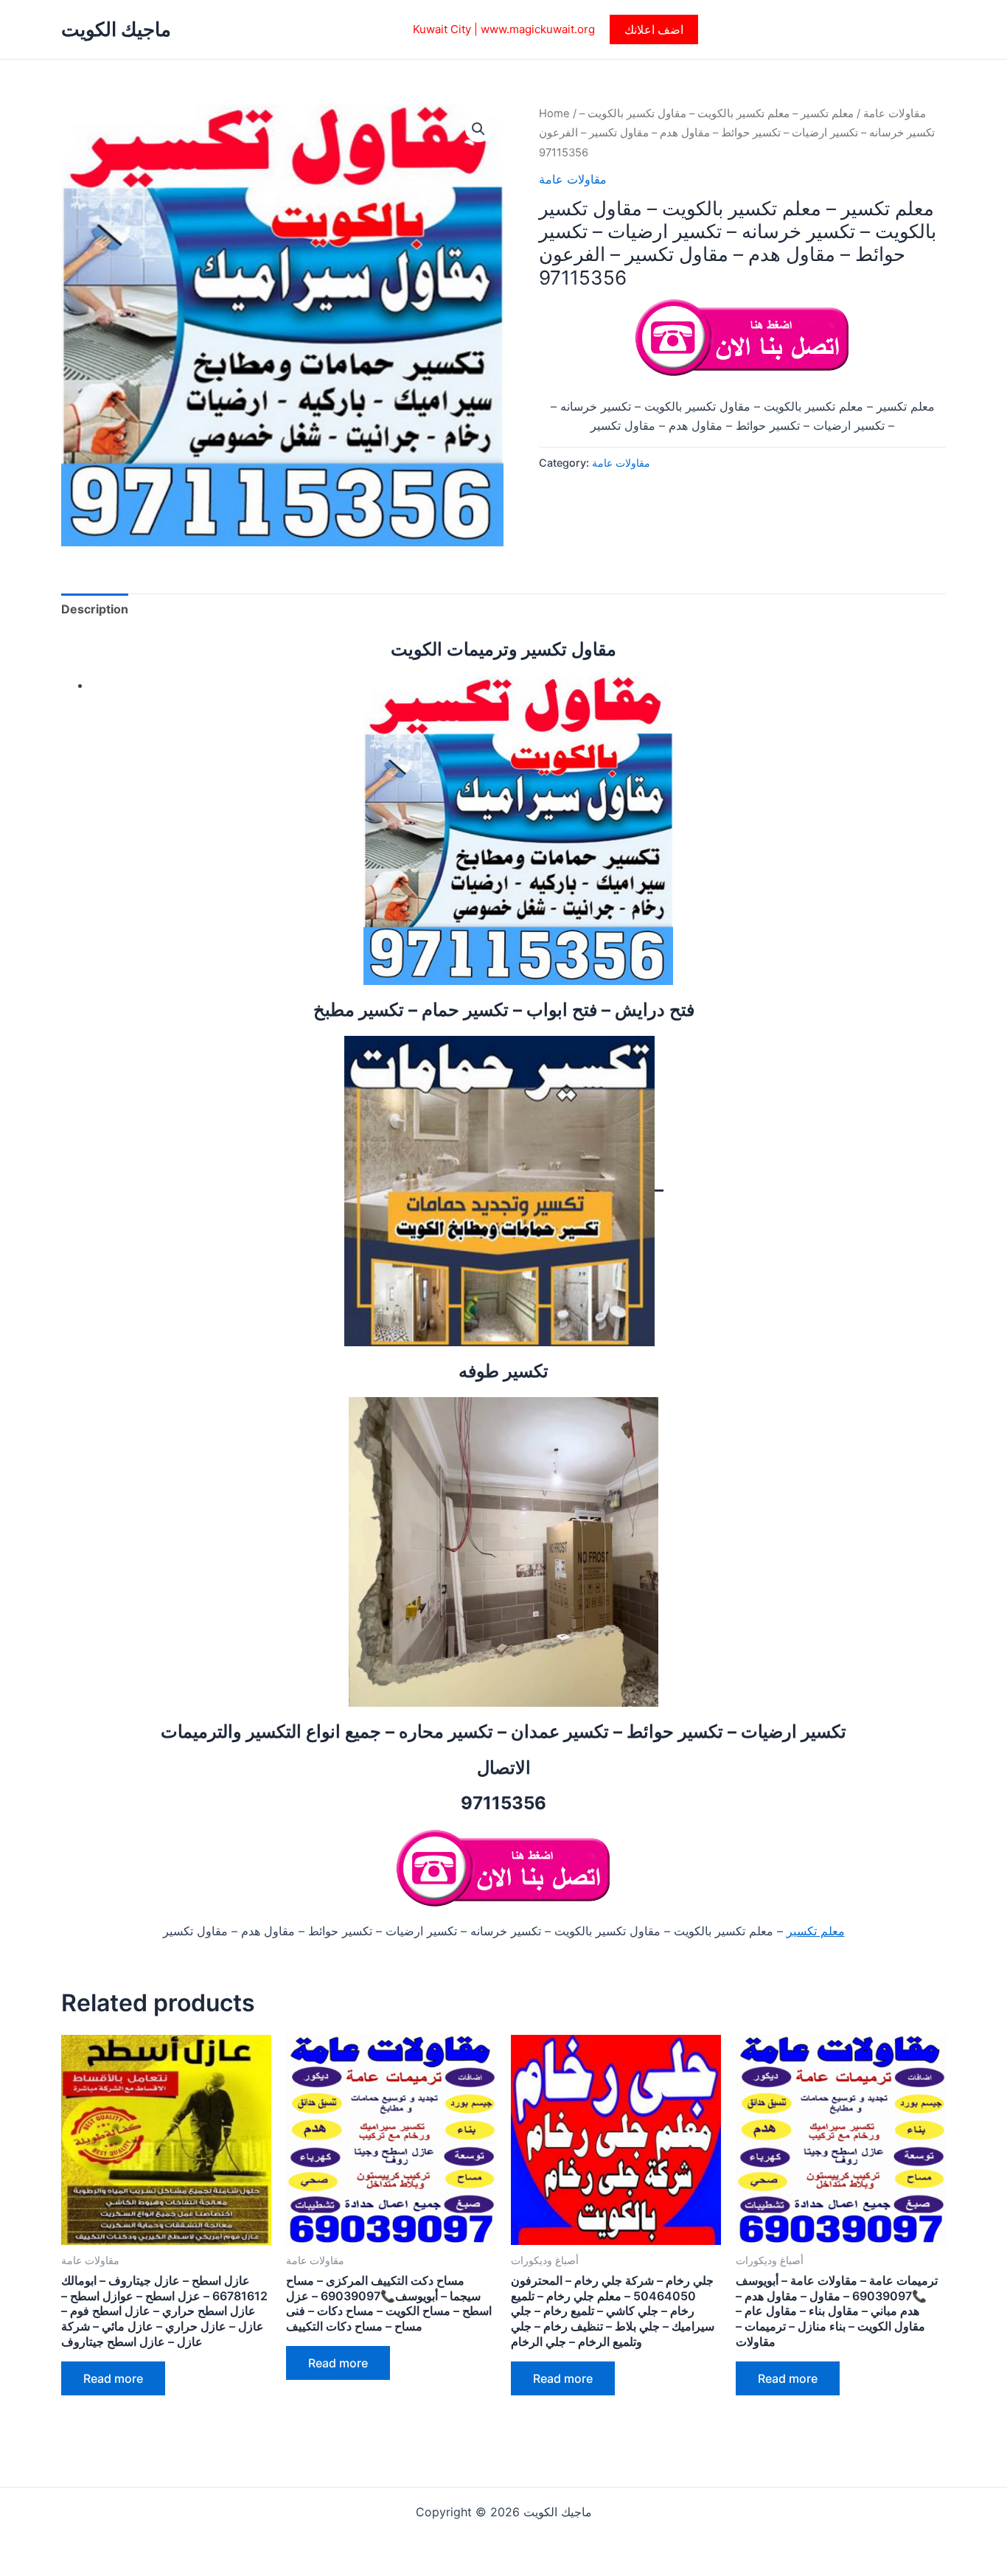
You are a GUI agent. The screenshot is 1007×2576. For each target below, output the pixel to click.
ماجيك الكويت (116, 29)
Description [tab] (95, 609)
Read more (113, 2378)
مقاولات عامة (895, 114)
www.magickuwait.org (538, 29)
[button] (654, 29)
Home (554, 114)
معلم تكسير (816, 1931)
